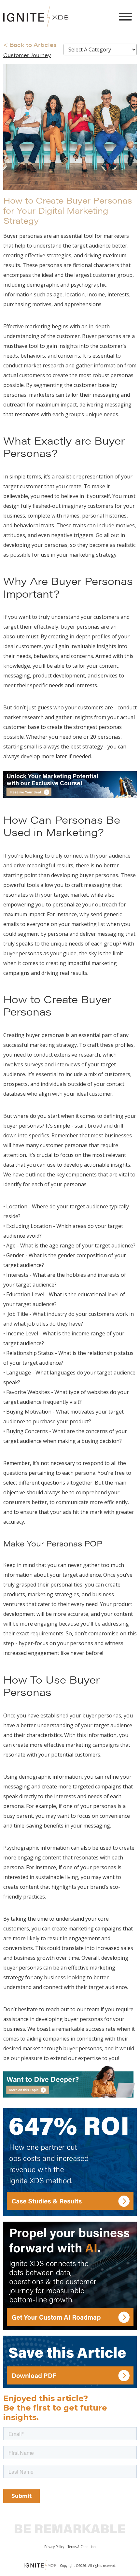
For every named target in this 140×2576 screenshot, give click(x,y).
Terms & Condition (82, 2547)
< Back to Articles (30, 44)
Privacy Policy (54, 2547)
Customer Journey (27, 55)
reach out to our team (72, 2009)
